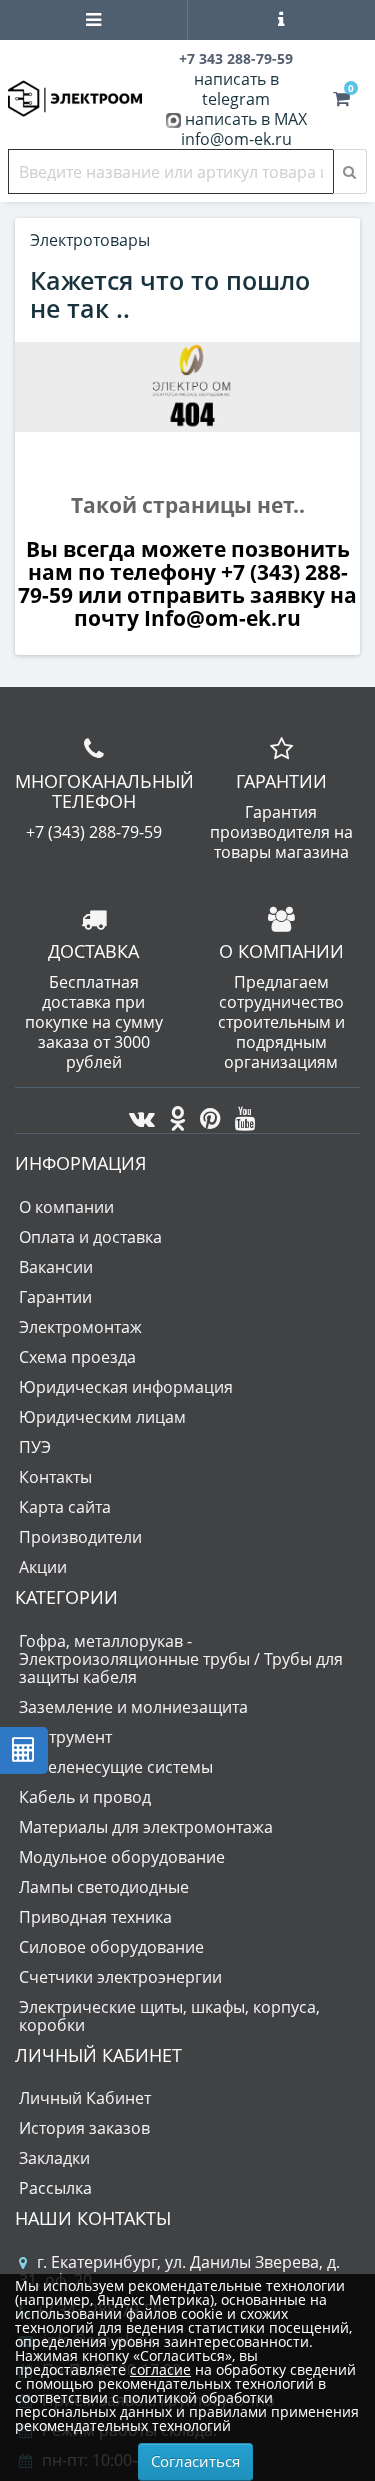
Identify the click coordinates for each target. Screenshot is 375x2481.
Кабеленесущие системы (116, 1767)
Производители (80, 1537)
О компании (66, 1207)
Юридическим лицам (102, 1417)
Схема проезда (77, 1357)
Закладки (54, 2158)
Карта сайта (65, 1507)
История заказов (84, 2128)
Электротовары (90, 240)
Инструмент (65, 1737)
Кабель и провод (85, 1797)
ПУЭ (35, 1447)
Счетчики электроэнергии (120, 1977)
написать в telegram (236, 89)
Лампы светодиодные (104, 1887)
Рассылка (55, 2188)
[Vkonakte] (137, 1113)
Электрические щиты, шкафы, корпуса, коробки (169, 2016)
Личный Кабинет (85, 2098)
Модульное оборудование (122, 1857)
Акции (43, 1567)
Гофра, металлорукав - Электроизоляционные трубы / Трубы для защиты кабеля (181, 1659)
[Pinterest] (205, 1113)
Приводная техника (95, 1917)
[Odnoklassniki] (172, 1113)
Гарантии (55, 1297)
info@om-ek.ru (236, 139)
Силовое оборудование (111, 1947)
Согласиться (195, 2461)
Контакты (55, 1477)
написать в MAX (246, 119)
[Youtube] (240, 1113)
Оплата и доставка (90, 1237)
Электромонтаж (80, 1327)
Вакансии (56, 1267)
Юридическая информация (126, 1387)
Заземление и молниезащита (133, 1707)
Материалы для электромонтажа (146, 1827)
